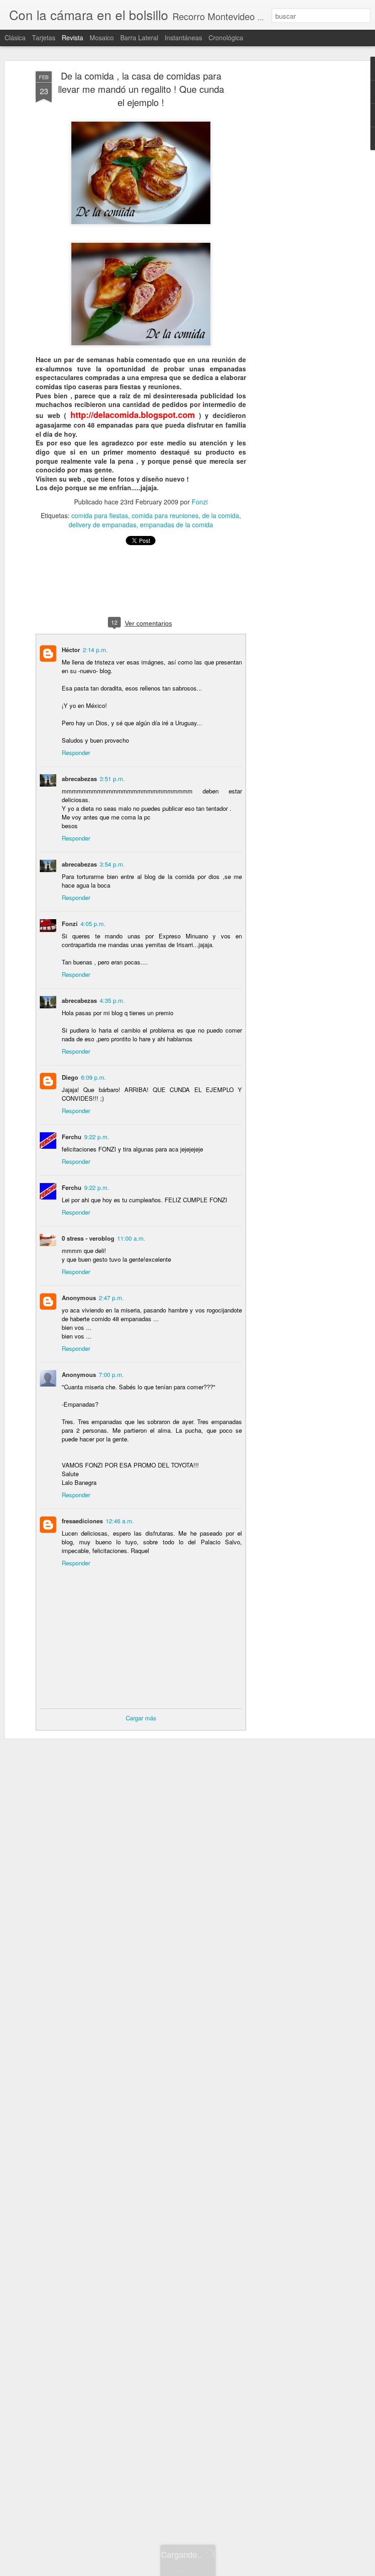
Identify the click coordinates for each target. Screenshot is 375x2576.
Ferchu (72, 1137)
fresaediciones (82, 1521)
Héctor (71, 650)
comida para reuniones (165, 515)
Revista (72, 37)
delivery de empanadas (102, 525)
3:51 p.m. (112, 779)
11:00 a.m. (131, 1238)
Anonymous (79, 1298)
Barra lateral (139, 37)
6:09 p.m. (94, 1077)
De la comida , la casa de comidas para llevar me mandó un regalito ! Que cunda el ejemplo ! (141, 89)
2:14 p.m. (95, 650)
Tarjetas (44, 37)
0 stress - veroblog (88, 1238)
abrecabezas (79, 779)
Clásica (15, 37)
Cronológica (226, 37)
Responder (76, 752)
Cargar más (141, 1718)
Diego (70, 1077)
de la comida (221, 515)
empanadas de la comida (177, 525)
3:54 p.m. (112, 864)
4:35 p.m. (112, 1000)
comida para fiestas (100, 515)
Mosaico (102, 37)
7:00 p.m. (111, 1374)
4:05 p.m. (93, 924)
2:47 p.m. (111, 1298)
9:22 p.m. (97, 1137)
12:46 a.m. (120, 1521)
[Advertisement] (296, 215)
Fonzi (200, 502)
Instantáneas (183, 37)
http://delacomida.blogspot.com (133, 415)
